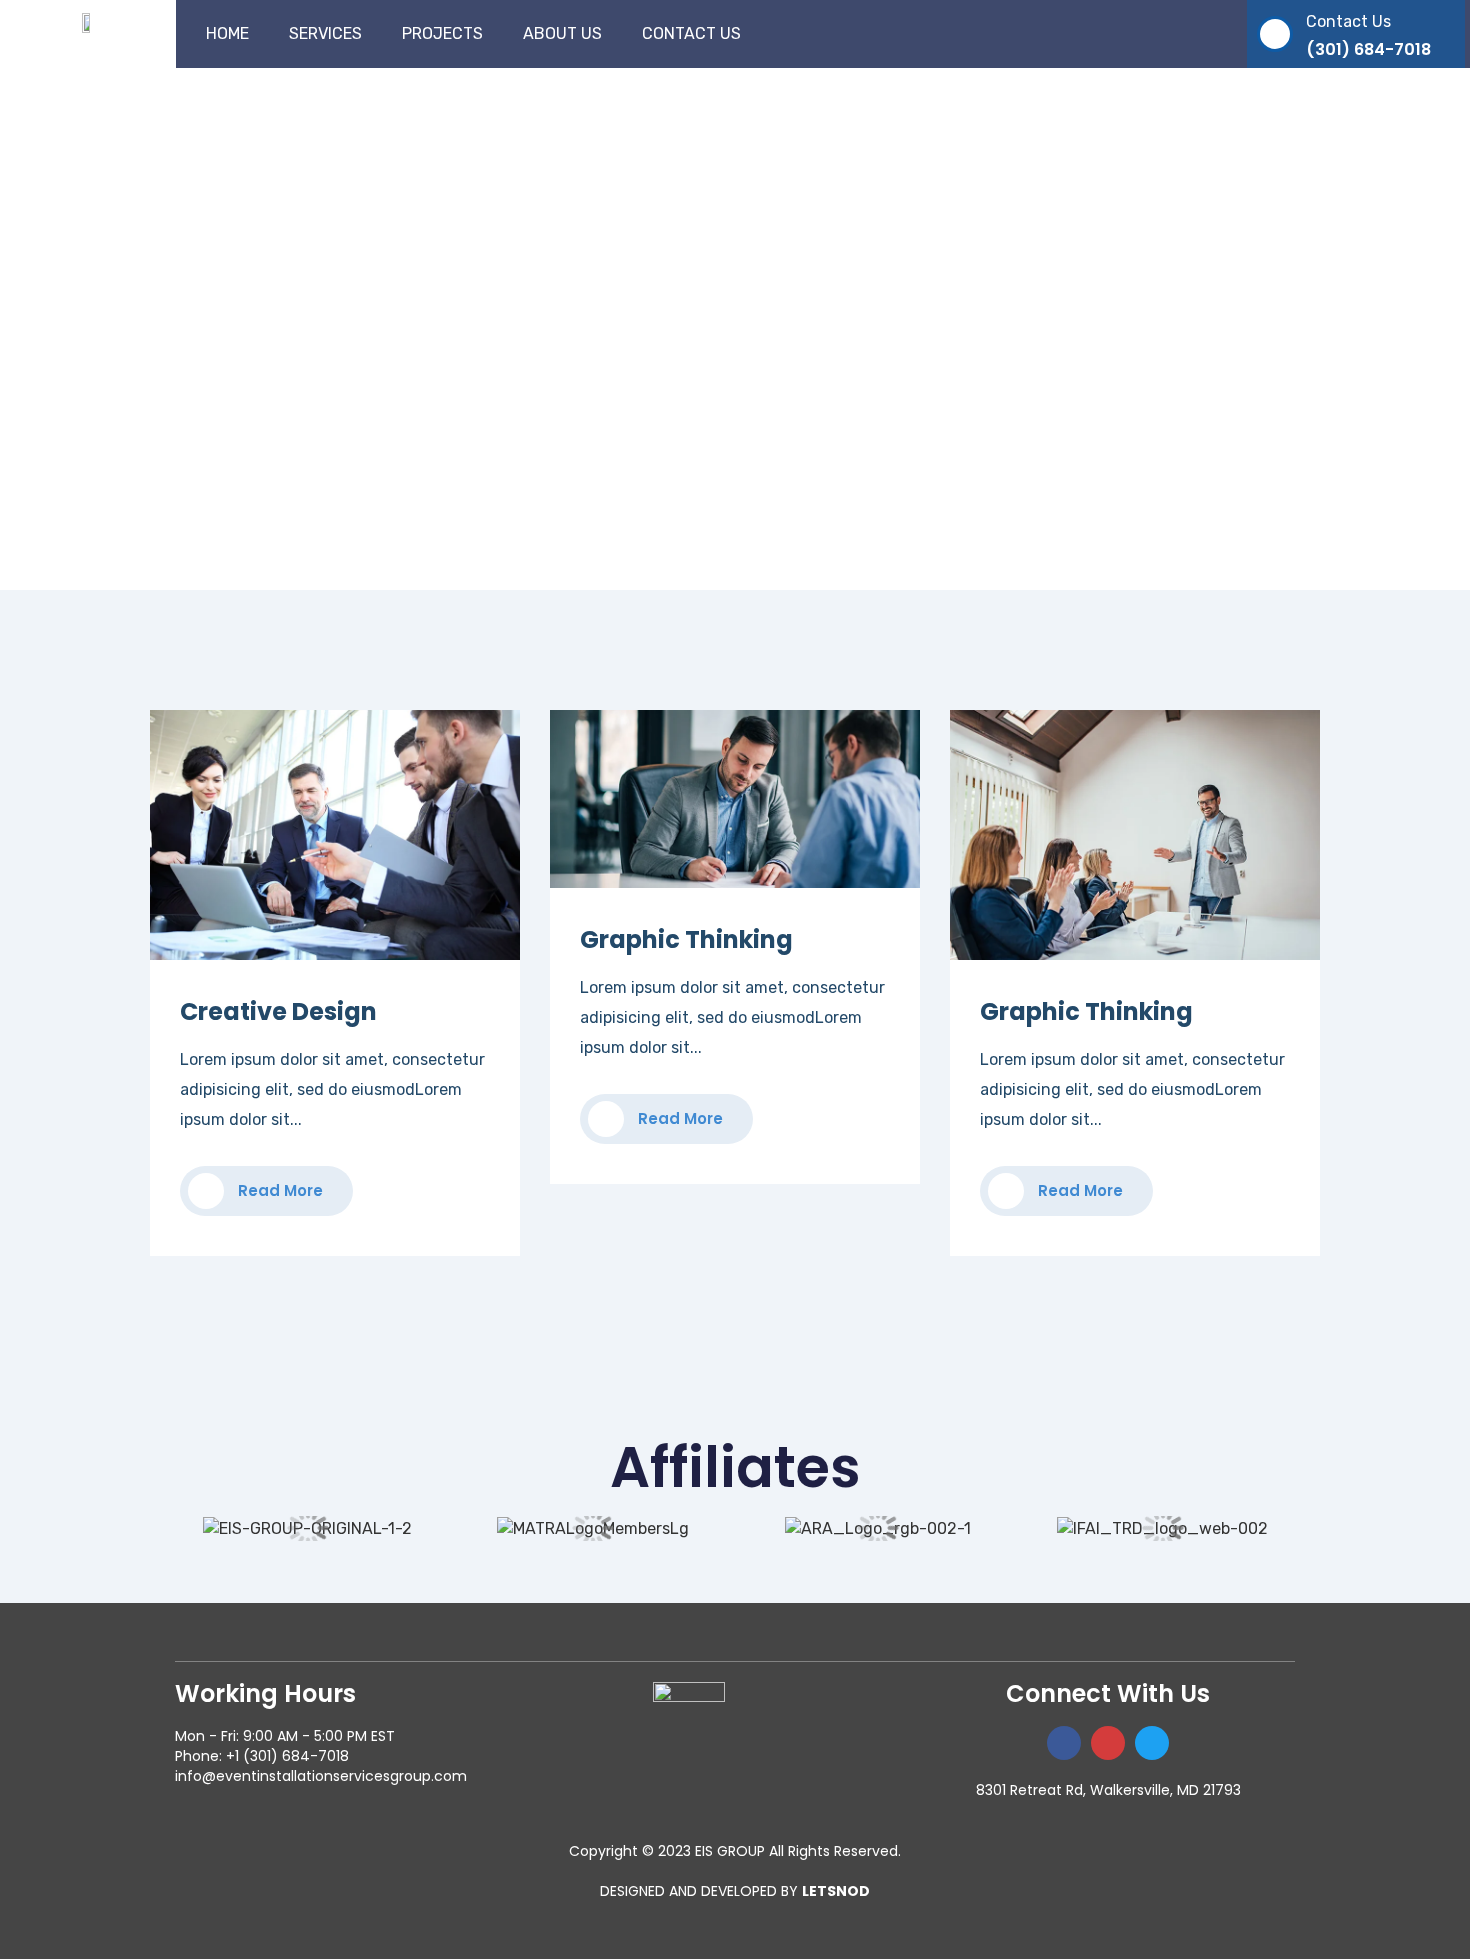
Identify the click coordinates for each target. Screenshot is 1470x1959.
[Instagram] (1108, 1743)
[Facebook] (1064, 1743)
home (227, 33)
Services (325, 33)
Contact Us (691, 33)
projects (442, 33)
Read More (278, 1190)
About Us (562, 33)
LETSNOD (836, 1891)
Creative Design (278, 1011)
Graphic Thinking (686, 939)
